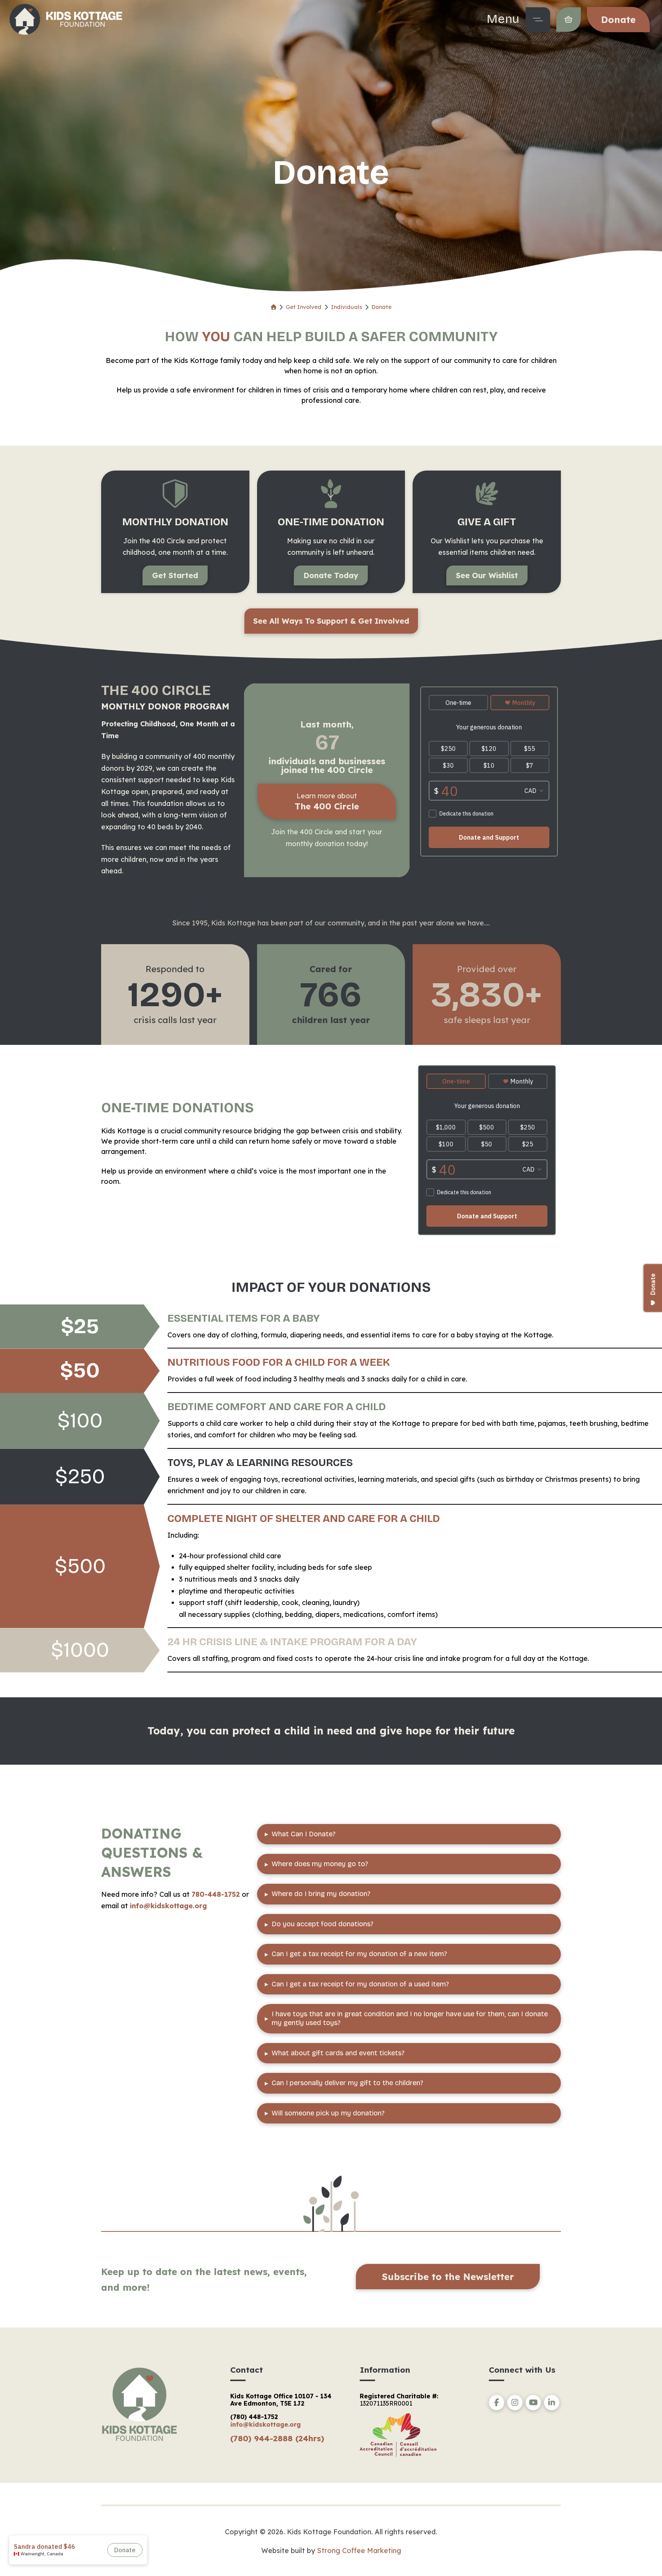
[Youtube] (533, 2403)
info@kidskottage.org (168, 1906)
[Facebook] (496, 2403)
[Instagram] (515, 2403)
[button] (538, 20)
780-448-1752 (216, 1894)
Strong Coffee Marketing (359, 2551)
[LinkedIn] (552, 2403)
